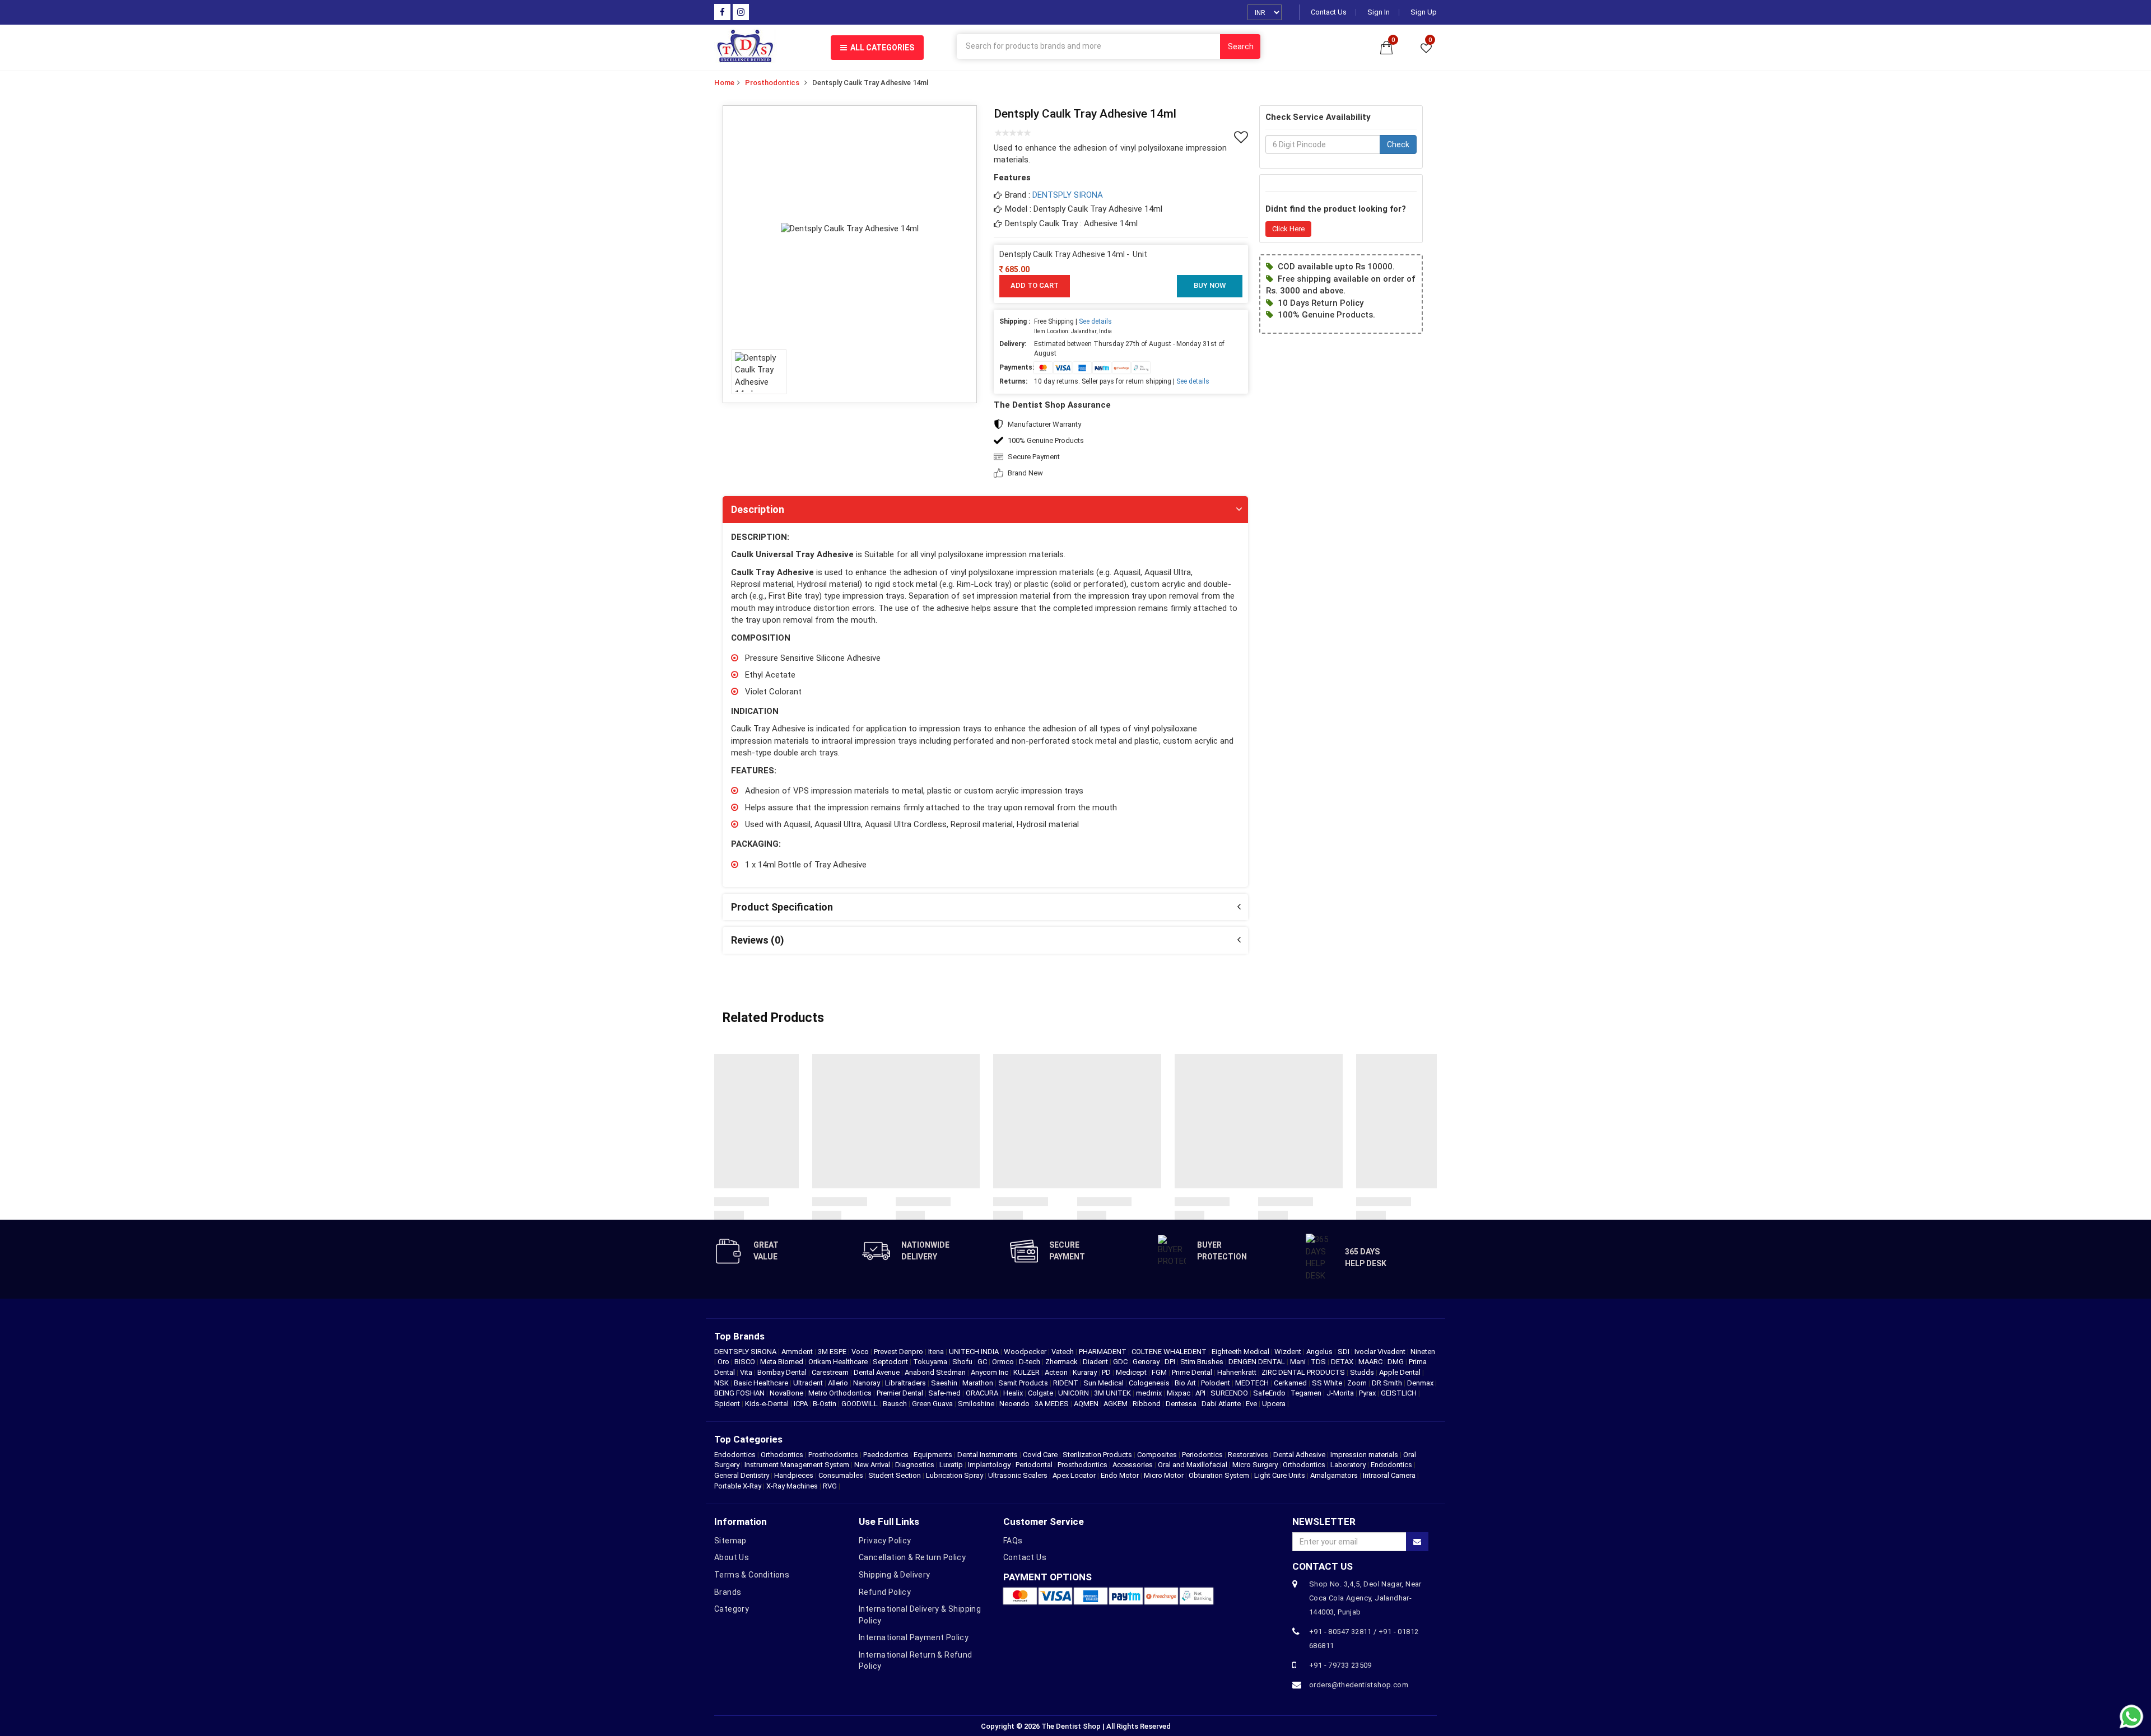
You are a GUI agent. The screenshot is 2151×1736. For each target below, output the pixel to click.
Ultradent (809, 1383)
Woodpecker (1026, 1352)
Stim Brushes (1203, 1362)
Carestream (831, 1372)
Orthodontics (782, 1455)
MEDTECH (1253, 1383)
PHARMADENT (1104, 1352)
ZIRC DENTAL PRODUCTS (1304, 1372)
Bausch (896, 1404)
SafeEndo (1270, 1393)
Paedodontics (886, 1455)
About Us (732, 1557)
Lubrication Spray (955, 1475)
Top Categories (748, 1439)
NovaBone (787, 1393)
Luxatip (951, 1465)
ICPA (802, 1404)
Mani (1299, 1362)
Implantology (989, 1465)
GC (983, 1362)
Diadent (1096, 1362)
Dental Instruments (988, 1455)
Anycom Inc (990, 1372)
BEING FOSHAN (740, 1393)
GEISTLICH (1400, 1393)
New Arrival (872, 1465)
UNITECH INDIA (975, 1352)
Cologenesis (1150, 1383)
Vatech (1063, 1352)
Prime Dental (1193, 1372)
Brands (728, 1592)
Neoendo (1015, 1404)
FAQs (1013, 1541)
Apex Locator (1074, 1475)
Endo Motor (1120, 1475)
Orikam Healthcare (839, 1362)
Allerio (839, 1383)
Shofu (963, 1362)
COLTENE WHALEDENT (1170, 1352)
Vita (747, 1372)
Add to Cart (1035, 285)
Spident (728, 1404)
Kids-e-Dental (768, 1404)
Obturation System (1219, 1475)
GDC (1121, 1362)
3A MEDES (1053, 1404)
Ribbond (1147, 1404)
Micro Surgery (1255, 1465)
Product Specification (782, 907)
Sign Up (1424, 12)
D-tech (1030, 1362)
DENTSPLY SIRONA (1068, 195)
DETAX (1343, 1362)
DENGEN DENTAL (1258, 1362)
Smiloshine (977, 1404)
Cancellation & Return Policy (912, 1557)
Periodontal (1034, 1465)
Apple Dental (1401, 1372)
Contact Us (1329, 12)
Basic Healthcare (762, 1383)
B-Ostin (825, 1404)
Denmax (1421, 1383)
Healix (1014, 1393)
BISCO (746, 1362)
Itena (937, 1352)
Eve (1252, 1404)
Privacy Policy (885, 1541)
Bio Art (1186, 1383)
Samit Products (1024, 1383)
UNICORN (1074, 1393)
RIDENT (1067, 1383)
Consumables (841, 1475)
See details (1095, 321)
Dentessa (1182, 1404)
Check (1398, 145)
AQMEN (1087, 1404)
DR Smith (1388, 1383)
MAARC (1371, 1362)
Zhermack (1062, 1362)
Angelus (1320, 1352)
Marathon (979, 1383)
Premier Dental (901, 1393)
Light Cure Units (1280, 1475)
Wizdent (1289, 1352)
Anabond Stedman (936, 1372)
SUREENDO (1230, 1393)
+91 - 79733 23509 (1340, 1665)
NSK (722, 1383)
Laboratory (1348, 1465)
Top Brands (739, 1336)
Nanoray (867, 1383)
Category (732, 1609)
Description (758, 509)
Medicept (1132, 1372)
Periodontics (1202, 1455)
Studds (1363, 1372)
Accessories (1133, 1465)
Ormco (1004, 1362)
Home (724, 83)
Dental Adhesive (1299, 1455)
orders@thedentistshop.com (1359, 1685)
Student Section (895, 1475)
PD (1107, 1372)
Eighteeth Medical (1241, 1352)
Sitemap (730, 1541)
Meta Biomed (783, 1362)
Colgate (1041, 1393)
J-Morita (1341, 1393)
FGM (1160, 1372)
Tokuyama (931, 1362)
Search (1241, 46)
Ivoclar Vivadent (1381, 1352)
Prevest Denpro (899, 1352)
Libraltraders (906, 1383)
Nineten (1423, 1352)
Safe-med (945, 1393)
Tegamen (1307, 1393)
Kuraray (1086, 1372)
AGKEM (1116, 1404)
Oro (724, 1362)
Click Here (1288, 229)
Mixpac (1179, 1393)
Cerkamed (1291, 1383)
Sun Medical (1104, 1383)
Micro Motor (1164, 1475)
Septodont (891, 1362)
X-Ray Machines (792, 1486)
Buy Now (1210, 285)
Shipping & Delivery (895, 1575)
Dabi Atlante (1222, 1404)
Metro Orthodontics (841, 1393)
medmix (1150, 1393)
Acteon (1057, 1372)
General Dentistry (742, 1475)
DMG (1396, 1362)
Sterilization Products (1097, 1455)
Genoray (1147, 1362)
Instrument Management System (797, 1465)
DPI (1171, 1362)
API (1201, 1393)
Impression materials (1364, 1455)
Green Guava (933, 1404)
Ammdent (798, 1352)
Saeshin (945, 1383)
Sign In (1379, 12)
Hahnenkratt (1238, 1372)
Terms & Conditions (752, 1575)
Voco (861, 1352)
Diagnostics (915, 1465)
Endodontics (736, 1455)
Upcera (1275, 1404)
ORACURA (983, 1393)
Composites (1157, 1455)
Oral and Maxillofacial (1193, 1465)
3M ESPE (833, 1352)
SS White (1328, 1383)
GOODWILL (860, 1404)
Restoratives (1248, 1455)
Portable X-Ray (738, 1486)
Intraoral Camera (1389, 1475)
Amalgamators (1334, 1475)
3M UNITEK (1113, 1393)
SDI (1344, 1352)
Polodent (1216, 1383)
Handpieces (794, 1475)
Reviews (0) (758, 940)
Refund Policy (885, 1592)
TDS (1319, 1362)
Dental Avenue (877, 1372)
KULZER (1027, 1372)
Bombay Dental (783, 1372)
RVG (830, 1486)
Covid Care (1040, 1455)
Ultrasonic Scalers (1018, 1475)
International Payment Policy (914, 1637)
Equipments (933, 1455)
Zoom (1358, 1383)
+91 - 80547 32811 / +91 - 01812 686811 (1364, 1639)
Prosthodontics (772, 83)
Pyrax (1368, 1393)
